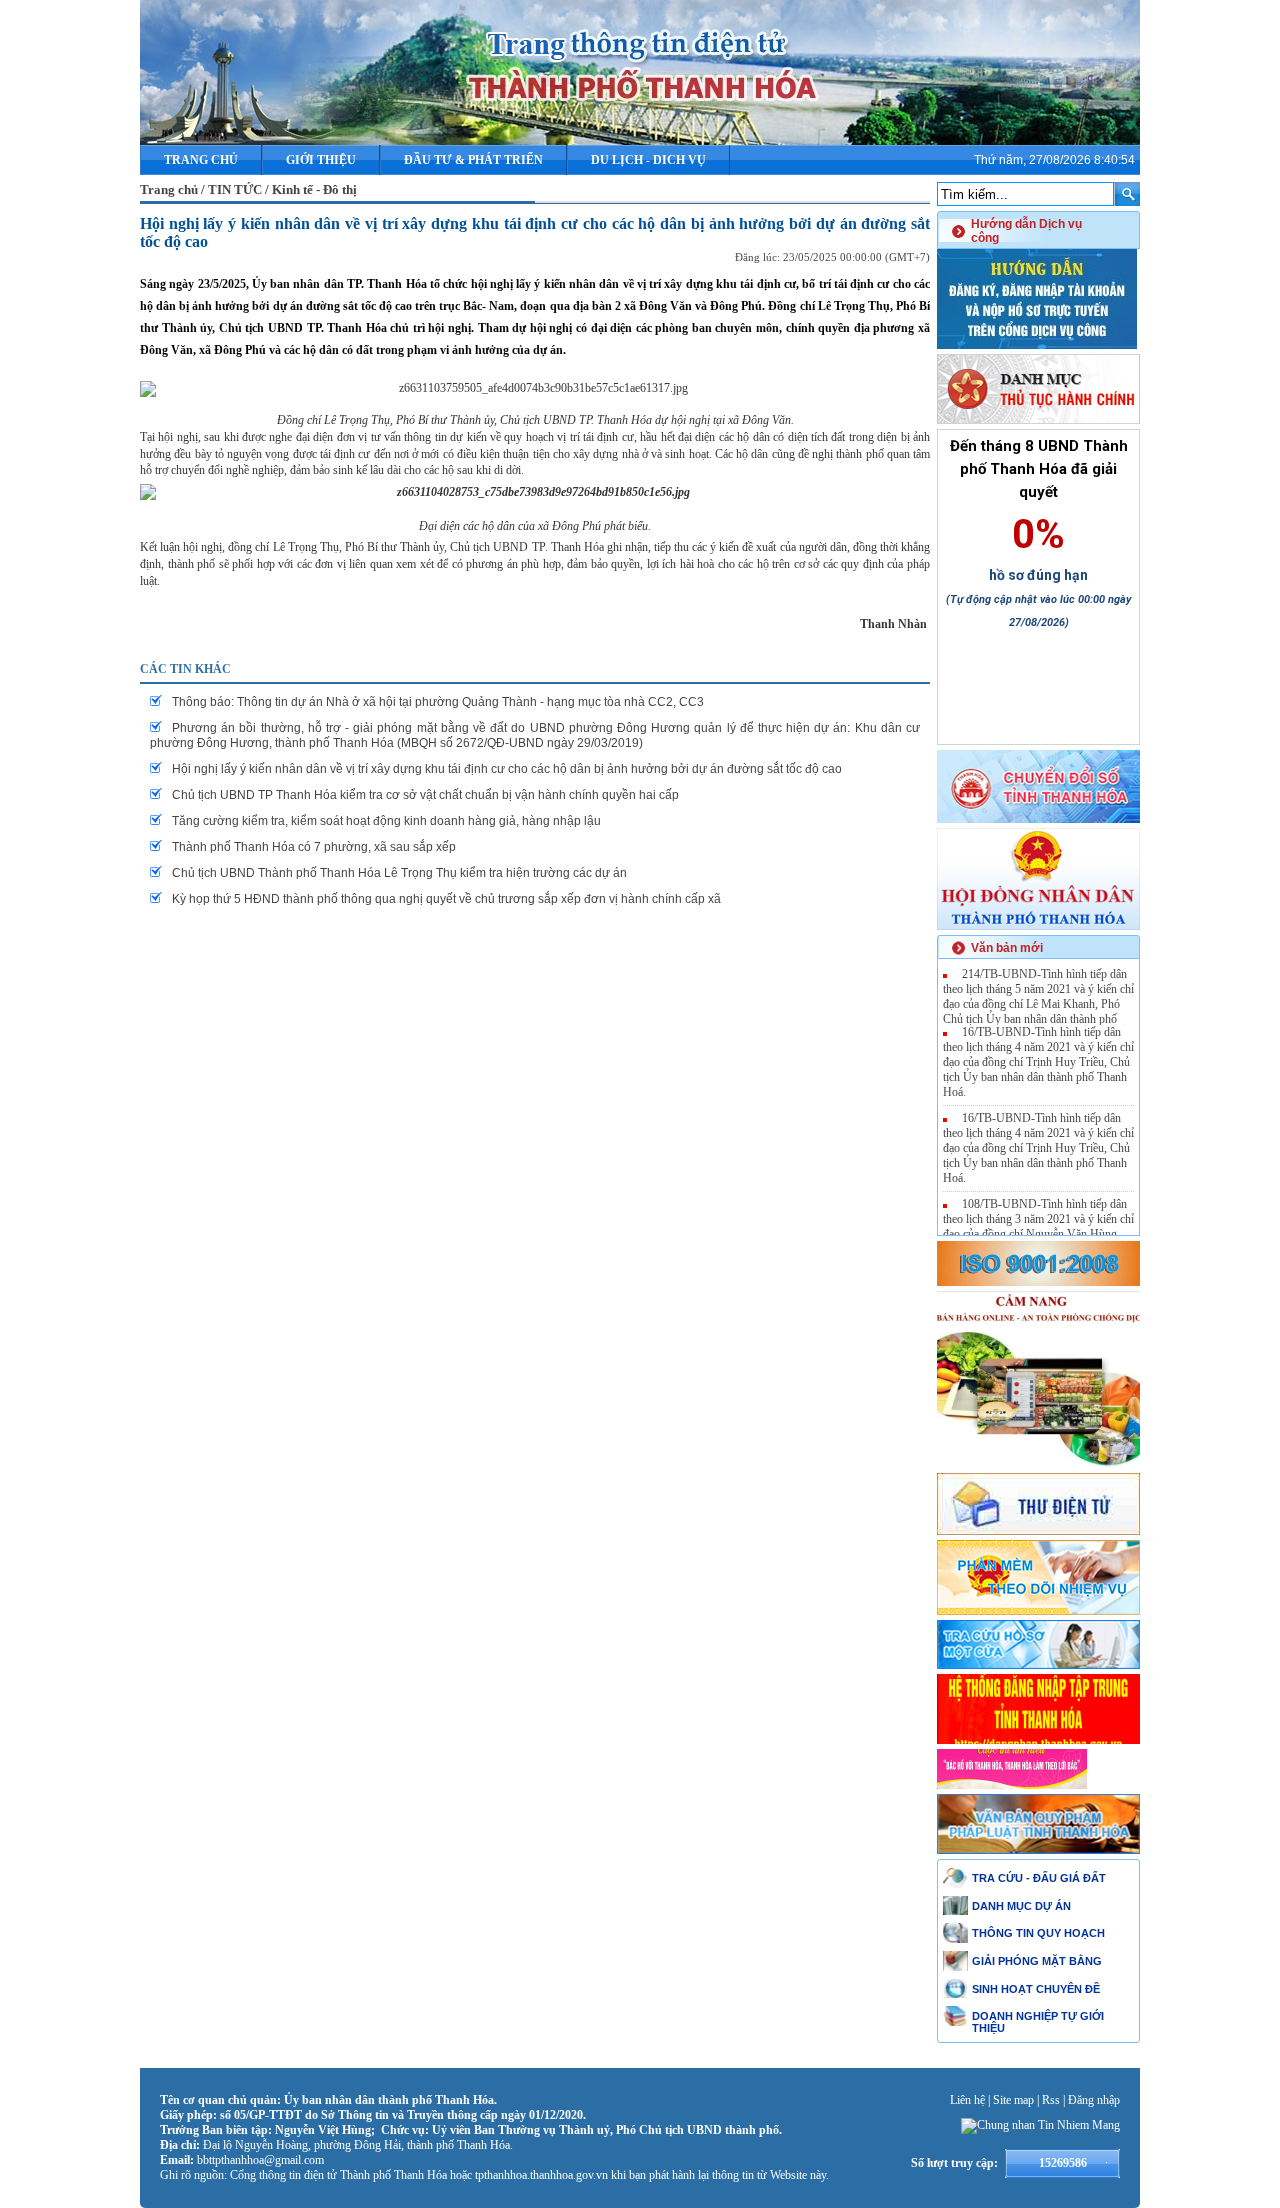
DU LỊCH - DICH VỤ (648, 160)
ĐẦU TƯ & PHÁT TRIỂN (473, 160)
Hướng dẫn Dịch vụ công (1026, 231)
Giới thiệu (321, 160)
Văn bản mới (1007, 948)
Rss (1051, 2100)
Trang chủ (201, 160)
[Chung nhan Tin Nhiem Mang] (1040, 2125)
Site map (1013, 2100)
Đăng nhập (1094, 2100)
